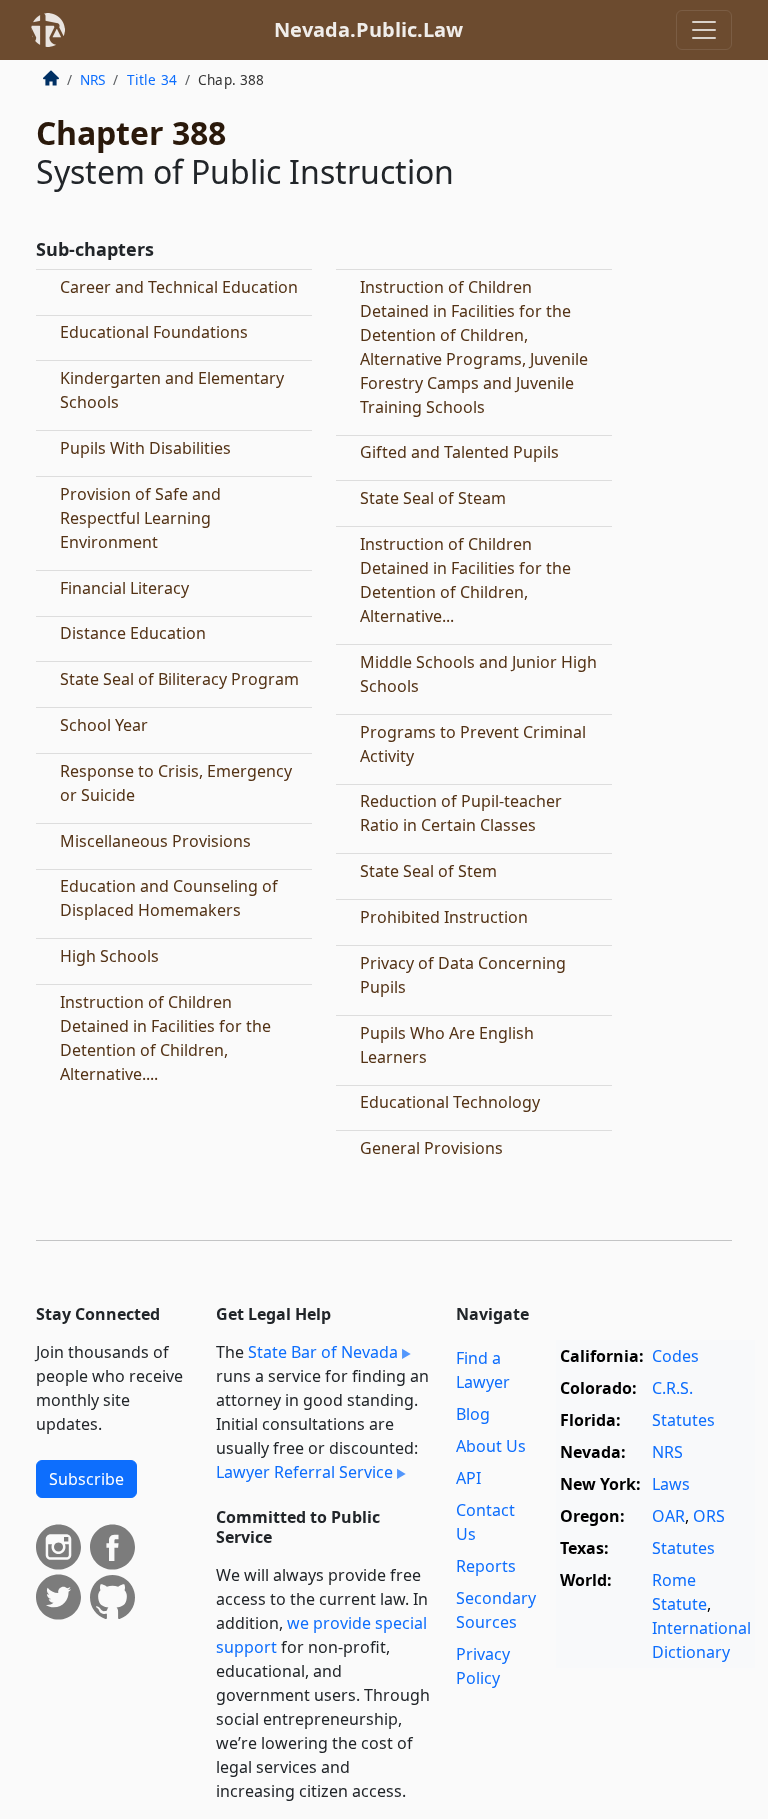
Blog (473, 1414)
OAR (668, 1516)
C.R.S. (672, 1388)
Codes (675, 1356)
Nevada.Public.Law (368, 29)
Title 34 (152, 79)
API (468, 1478)
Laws (671, 1484)
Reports (486, 1566)
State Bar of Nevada (323, 1352)
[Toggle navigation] (704, 30)
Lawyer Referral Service (304, 1472)
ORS (709, 1516)
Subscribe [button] (86, 1479)
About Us (491, 1446)
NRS (92, 79)
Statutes (683, 1420)
